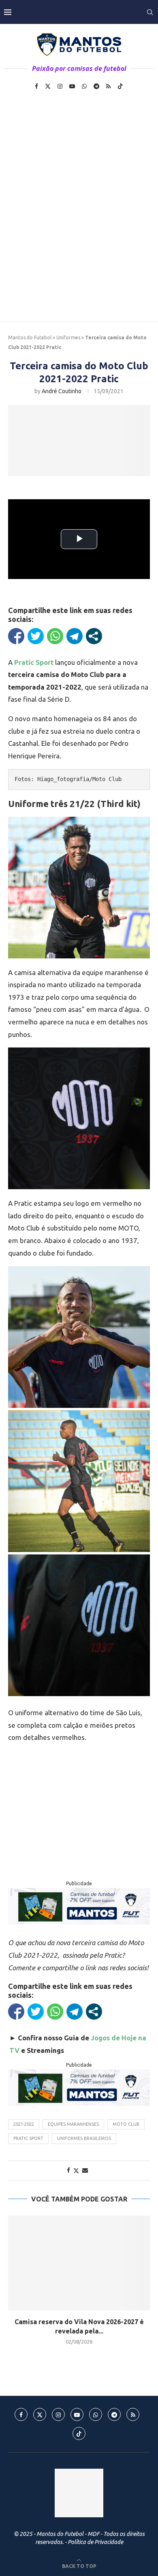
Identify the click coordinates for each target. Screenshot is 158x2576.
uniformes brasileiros (84, 2138)
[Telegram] (96, 86)
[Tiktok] (120, 86)
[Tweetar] (36, 636)
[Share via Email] (85, 2170)
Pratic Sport (28, 2138)
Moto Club (126, 2124)
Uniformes (68, 337)
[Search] (150, 12)
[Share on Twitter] (76, 2170)
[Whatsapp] (84, 86)
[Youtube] (72, 86)
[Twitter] (48, 86)
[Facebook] (36, 86)
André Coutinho (62, 391)
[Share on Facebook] (68, 2170)
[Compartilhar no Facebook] (16, 636)
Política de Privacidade (95, 2542)
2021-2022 (24, 2124)
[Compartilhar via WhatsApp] (55, 636)
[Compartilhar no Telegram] (75, 636)
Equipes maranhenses (73, 2124)
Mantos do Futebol (30, 337)
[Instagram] (60, 86)
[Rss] (108, 86)
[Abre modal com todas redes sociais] (94, 636)
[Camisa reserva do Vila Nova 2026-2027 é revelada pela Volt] (79, 2263)
